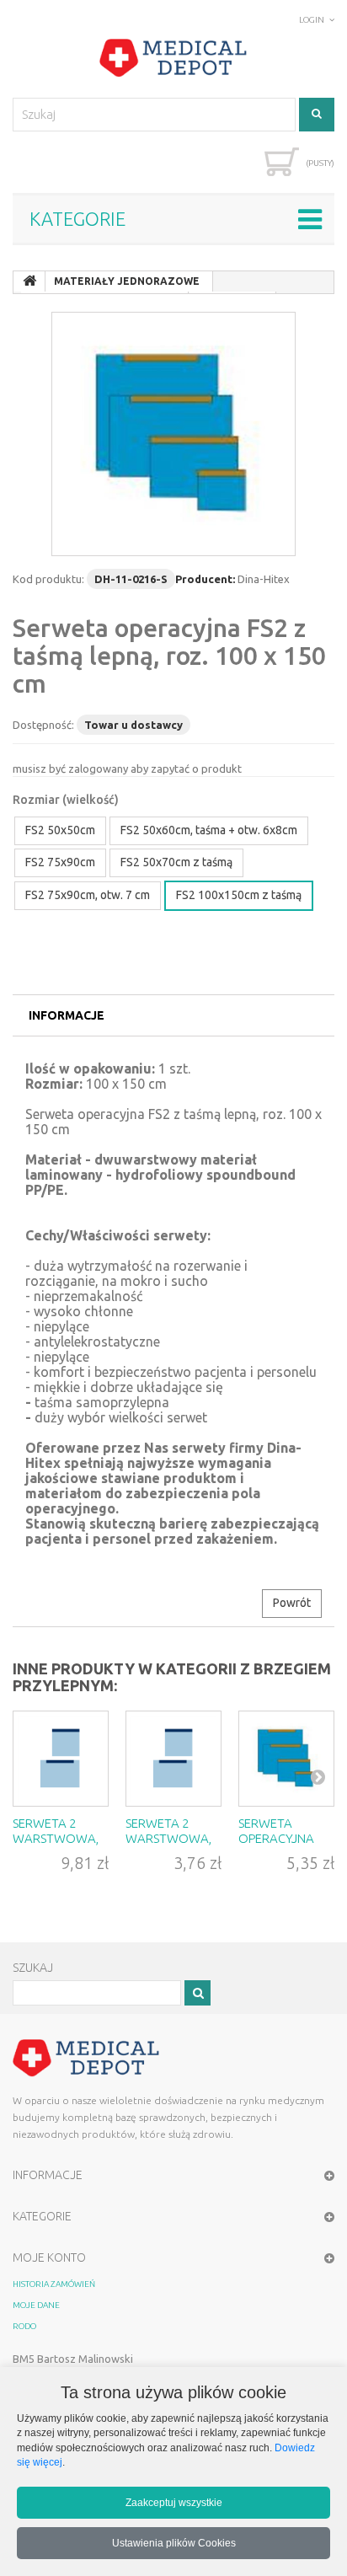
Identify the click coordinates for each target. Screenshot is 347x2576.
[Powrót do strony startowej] (29, 281)
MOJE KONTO (49, 2257)
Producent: (205, 579)
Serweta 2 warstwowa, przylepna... (56, 1838)
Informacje (67, 1015)
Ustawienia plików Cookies (174, 2543)
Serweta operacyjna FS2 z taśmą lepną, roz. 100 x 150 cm (169, 656)
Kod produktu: (48, 579)
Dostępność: (43, 725)
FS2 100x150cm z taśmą (239, 895)
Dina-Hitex (264, 579)
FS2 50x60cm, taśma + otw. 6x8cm (209, 830)
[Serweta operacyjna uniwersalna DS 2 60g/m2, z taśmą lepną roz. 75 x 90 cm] (286, 1759)
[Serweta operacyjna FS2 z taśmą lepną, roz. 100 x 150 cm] (173, 434)
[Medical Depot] (173, 58)
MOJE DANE (36, 2305)
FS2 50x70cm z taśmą (176, 862)
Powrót (292, 1603)
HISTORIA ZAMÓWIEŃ (54, 2284)
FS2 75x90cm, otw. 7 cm (88, 895)
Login (312, 20)
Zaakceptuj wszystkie (174, 2502)
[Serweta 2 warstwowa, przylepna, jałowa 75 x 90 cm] (173, 1759)
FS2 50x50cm (60, 830)
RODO (24, 2326)
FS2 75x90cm (60, 862)
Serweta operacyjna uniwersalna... (285, 1838)
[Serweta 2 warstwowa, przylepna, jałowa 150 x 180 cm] (61, 1759)
